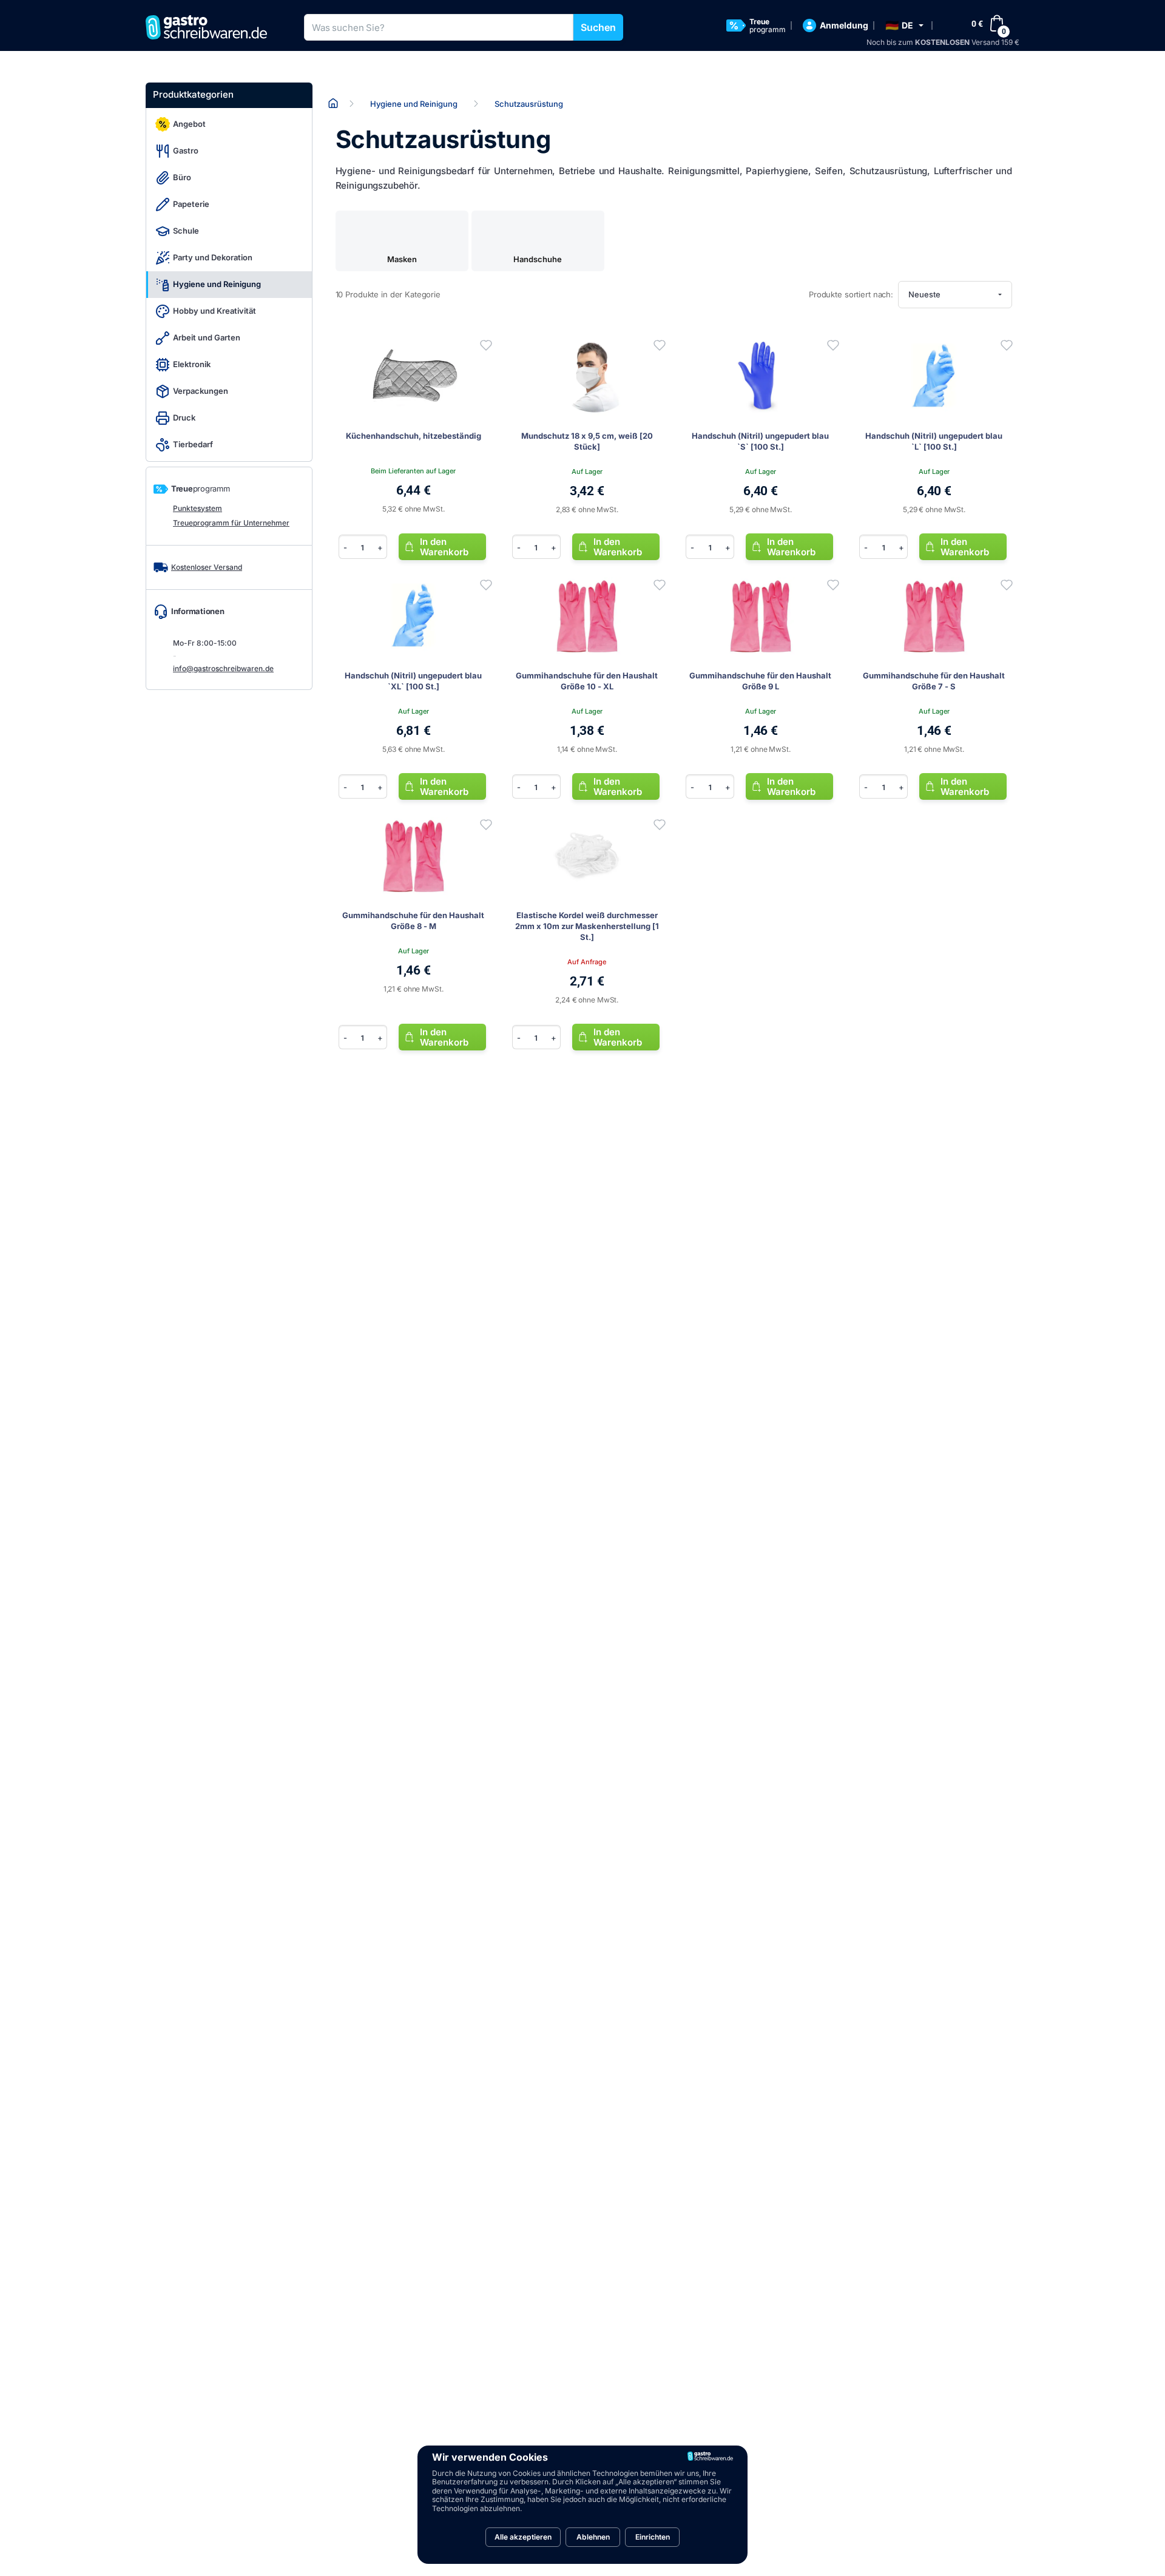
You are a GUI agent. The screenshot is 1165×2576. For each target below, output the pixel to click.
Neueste (924, 294)
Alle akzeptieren (523, 2537)
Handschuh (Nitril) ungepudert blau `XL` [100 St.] (413, 681)
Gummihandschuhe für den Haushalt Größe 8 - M (413, 921)
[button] (904, 25)
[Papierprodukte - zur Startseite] (211, 27)
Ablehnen (593, 2537)
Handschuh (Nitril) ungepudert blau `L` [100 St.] (934, 441)
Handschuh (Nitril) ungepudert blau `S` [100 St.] (760, 441)
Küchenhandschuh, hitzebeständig (414, 436)
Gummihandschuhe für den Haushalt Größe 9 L (760, 681)
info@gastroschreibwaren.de (223, 668)
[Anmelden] (486, 345)
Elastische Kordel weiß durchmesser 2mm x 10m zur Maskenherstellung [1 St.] (587, 926)
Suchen (598, 27)
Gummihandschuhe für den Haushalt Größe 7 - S (934, 681)
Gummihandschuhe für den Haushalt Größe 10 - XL (587, 681)
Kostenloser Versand (207, 567)
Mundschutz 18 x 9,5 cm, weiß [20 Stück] (587, 441)
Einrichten (653, 2537)
